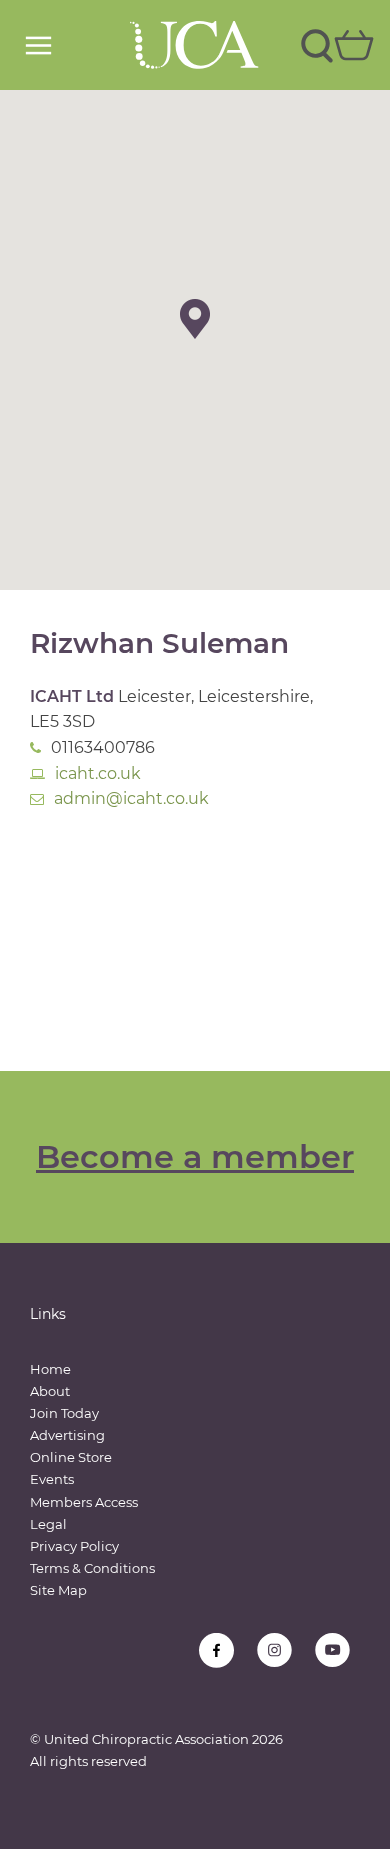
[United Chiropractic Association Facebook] (216, 1650)
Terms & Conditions (92, 1568)
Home (50, 1369)
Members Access (84, 1502)
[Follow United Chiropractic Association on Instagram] (274, 1650)
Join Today (64, 1413)
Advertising (67, 1435)
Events (52, 1479)
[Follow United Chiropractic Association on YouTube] (332, 1650)
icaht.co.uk (98, 773)
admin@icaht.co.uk (131, 798)
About (50, 1391)
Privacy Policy (74, 1546)
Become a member (195, 1156)
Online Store (71, 1457)
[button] (195, 319)
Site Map (58, 1590)
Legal (48, 1524)
